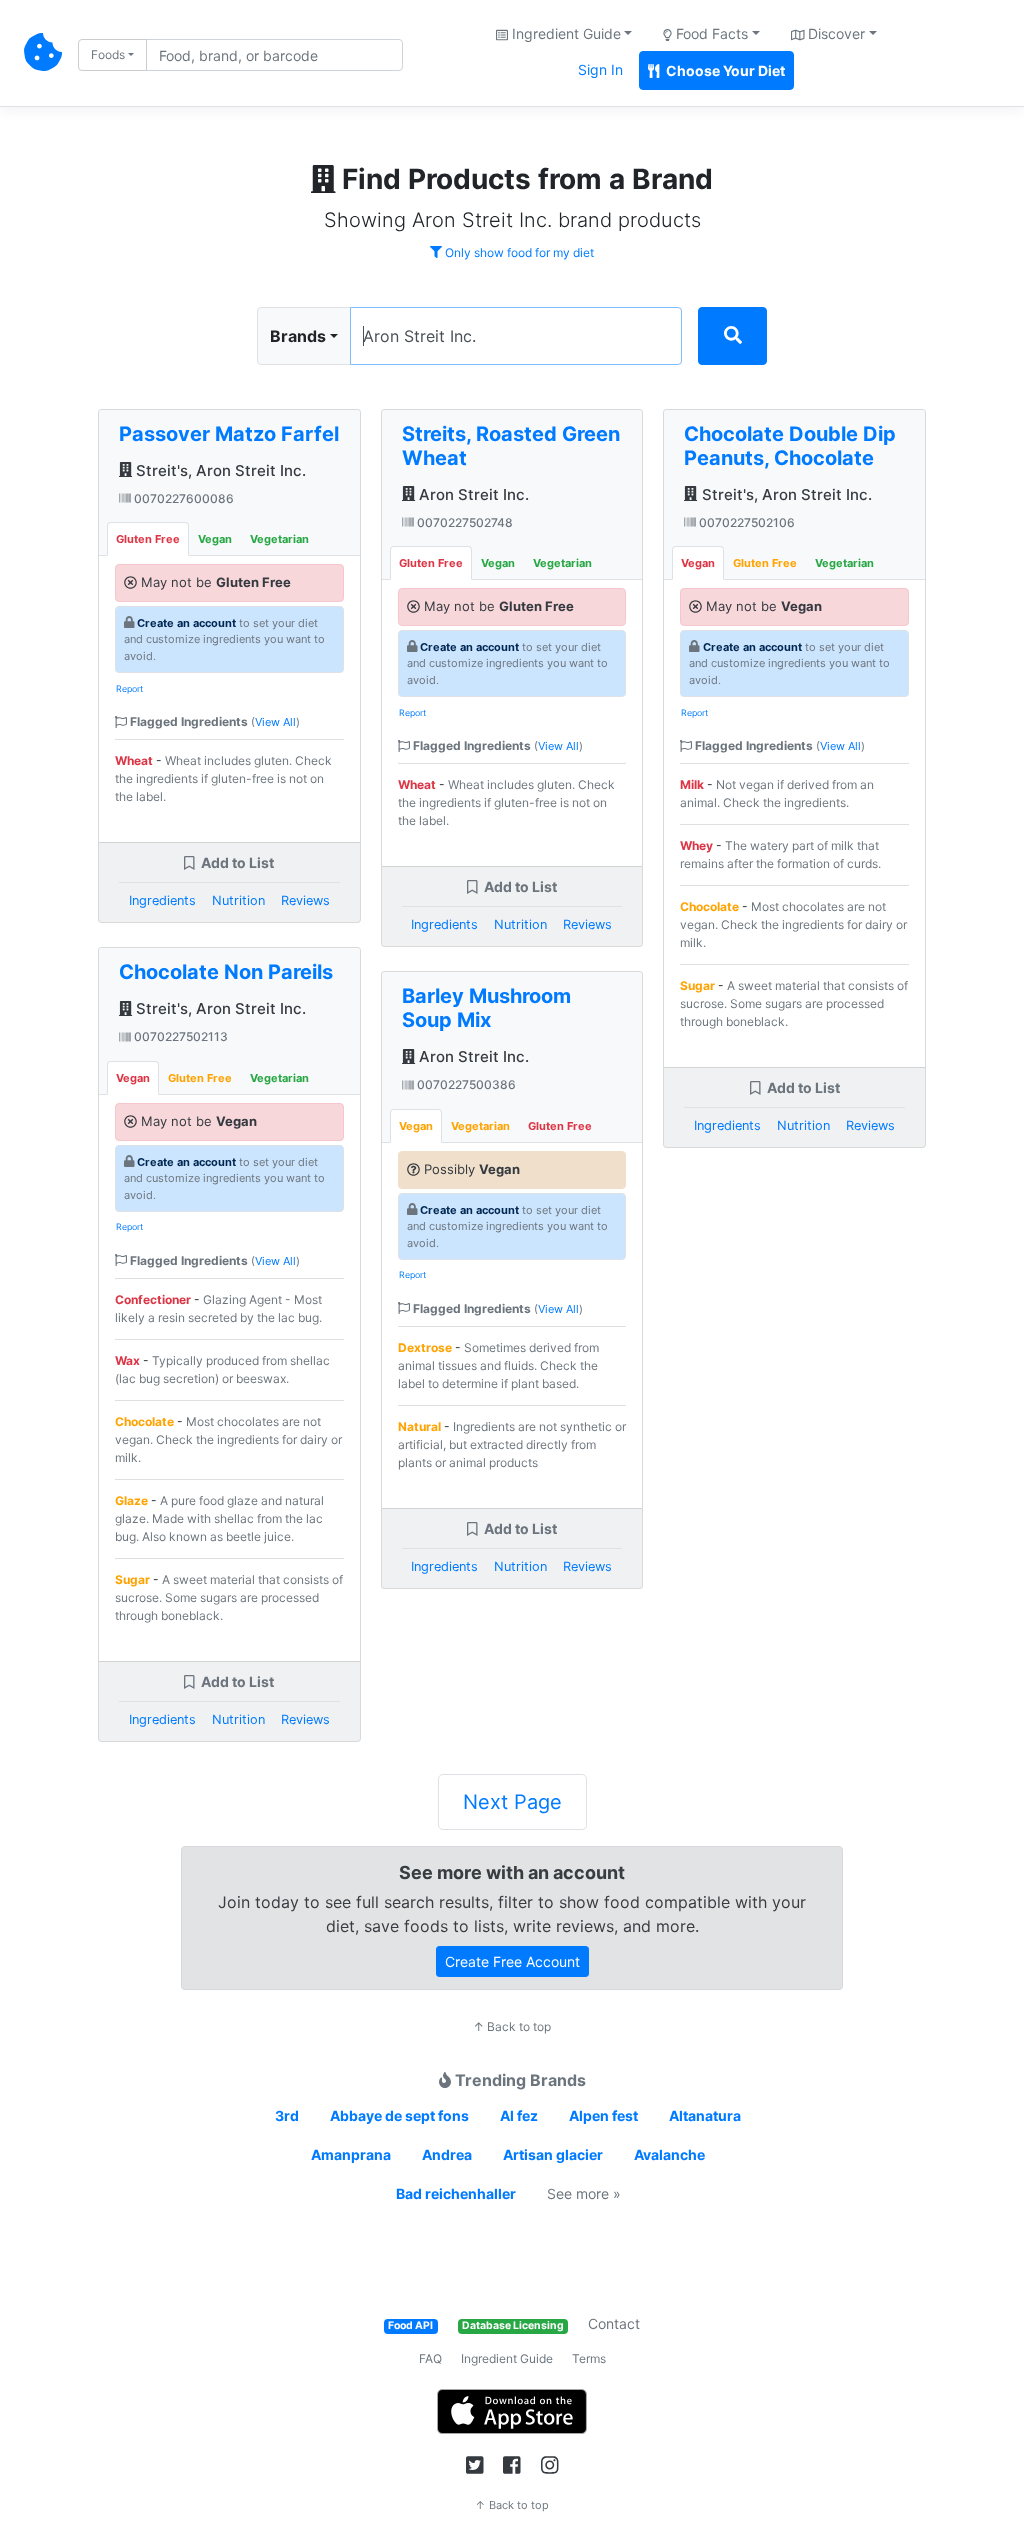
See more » (584, 2193)
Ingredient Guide (507, 2358)
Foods (108, 54)
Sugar (132, 1579)
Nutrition (238, 900)
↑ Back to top (512, 2026)
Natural (419, 1426)
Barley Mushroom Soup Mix (486, 1008)
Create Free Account (512, 1961)
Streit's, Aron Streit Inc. (219, 470)
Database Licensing (513, 2325)
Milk (692, 784)
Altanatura (705, 2115)
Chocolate (144, 1421)
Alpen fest (603, 2115)
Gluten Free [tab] (148, 539)
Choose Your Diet (724, 70)
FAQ (430, 2358)
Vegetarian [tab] (279, 539)
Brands (298, 336)
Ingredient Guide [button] (564, 33)
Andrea (447, 2154)
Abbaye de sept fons (399, 2115)
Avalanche (669, 2154)
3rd (287, 2115)
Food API (410, 2325)
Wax (127, 1360)
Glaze (131, 1500)
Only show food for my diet (518, 252)
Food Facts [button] (710, 33)
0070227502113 (179, 1036)
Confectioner (153, 1299)
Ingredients (162, 900)
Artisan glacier (553, 2154)
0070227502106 (745, 522)
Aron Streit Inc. (472, 494)
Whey (696, 845)
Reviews (305, 900)
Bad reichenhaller (456, 2193)
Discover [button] (834, 33)
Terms (589, 2358)
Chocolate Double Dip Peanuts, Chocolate (790, 446)
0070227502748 (463, 522)
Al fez (519, 2115)
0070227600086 (182, 498)
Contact (614, 2323)
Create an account (186, 623)
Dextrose (425, 1347)
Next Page (512, 1802)
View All (275, 722)
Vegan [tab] (215, 539)
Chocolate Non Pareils (226, 972)
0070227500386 (465, 1084)
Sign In (600, 69)
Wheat (134, 760)
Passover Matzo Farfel (229, 434)
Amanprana (351, 2154)
